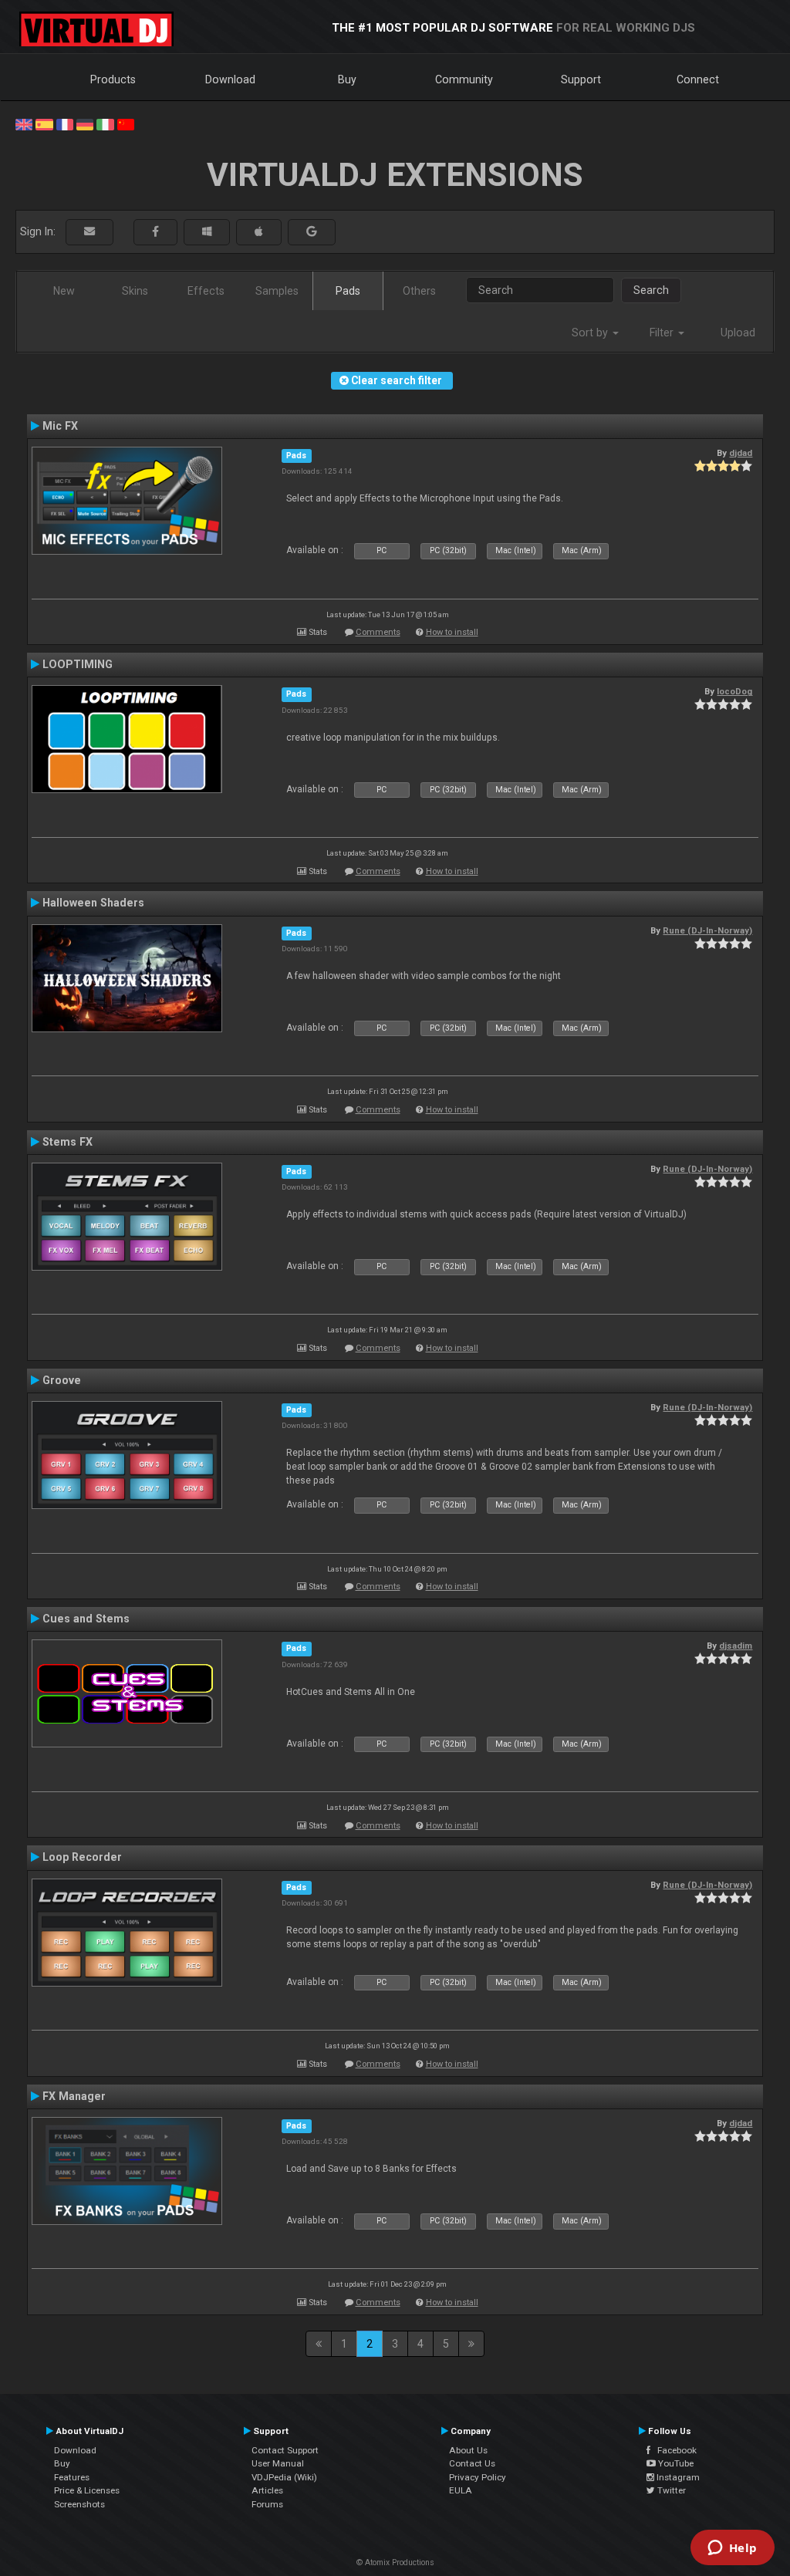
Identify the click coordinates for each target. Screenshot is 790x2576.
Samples (277, 291)
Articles (267, 2490)
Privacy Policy (478, 2477)
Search (651, 290)
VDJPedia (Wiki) (284, 2477)
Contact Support (285, 2450)
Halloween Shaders (93, 903)
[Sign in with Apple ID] (259, 232)
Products (113, 79)
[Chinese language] (126, 123)
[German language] (85, 123)
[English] (24, 123)
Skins (135, 291)
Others (419, 291)
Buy (347, 79)
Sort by (591, 333)
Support (581, 79)
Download (230, 79)
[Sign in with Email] (89, 232)
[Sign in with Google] (312, 232)
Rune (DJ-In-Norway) (707, 930)
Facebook (674, 2450)
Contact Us (472, 2463)
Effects (206, 291)
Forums (267, 2504)
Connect (698, 79)
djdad (741, 453)
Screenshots (79, 2504)
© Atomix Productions (395, 2562)
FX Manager (74, 2096)
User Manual (278, 2463)
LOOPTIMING (78, 664)
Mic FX (60, 426)
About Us (468, 2450)
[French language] (65, 123)
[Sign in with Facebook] (155, 232)
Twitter (670, 2490)
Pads (348, 291)
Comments (378, 632)
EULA (461, 2490)
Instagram (677, 2477)
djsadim (736, 1646)
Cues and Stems (86, 1619)
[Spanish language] (44, 123)
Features (72, 2477)
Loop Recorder (82, 1857)
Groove (62, 1380)
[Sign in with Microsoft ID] (207, 232)
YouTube (675, 2463)
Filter (663, 333)
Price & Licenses (87, 2490)
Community (464, 79)
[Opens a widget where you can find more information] (732, 2549)
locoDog (734, 691)
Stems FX (68, 1142)
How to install (452, 632)
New (64, 291)
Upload (738, 333)
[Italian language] (105, 123)
